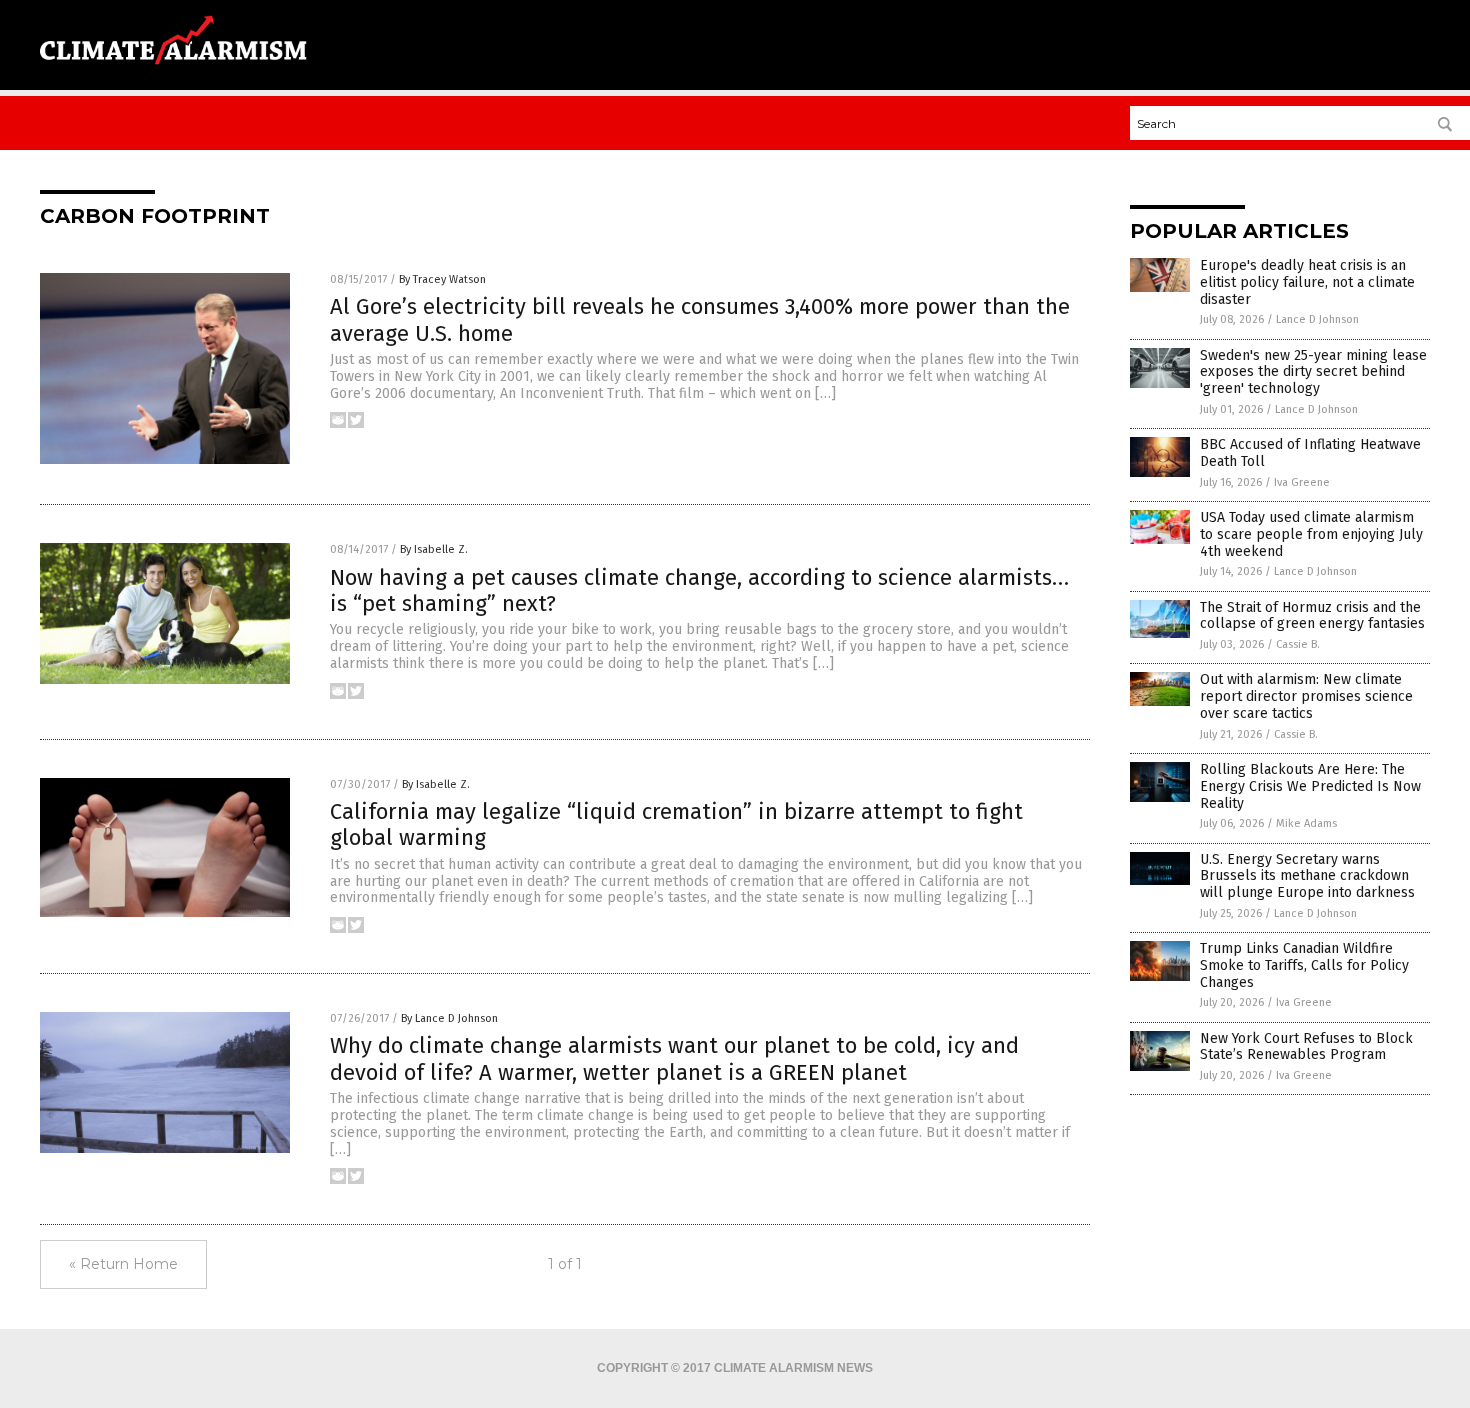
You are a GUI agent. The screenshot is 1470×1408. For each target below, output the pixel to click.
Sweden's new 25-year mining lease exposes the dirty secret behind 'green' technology (1313, 372)
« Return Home (123, 1264)
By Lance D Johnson (449, 1018)
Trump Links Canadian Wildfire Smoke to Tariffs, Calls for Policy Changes (1304, 965)
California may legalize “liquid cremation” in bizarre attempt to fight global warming (676, 824)
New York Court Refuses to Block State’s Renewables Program (1306, 1047)
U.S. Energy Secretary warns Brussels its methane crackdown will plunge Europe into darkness (1307, 876)
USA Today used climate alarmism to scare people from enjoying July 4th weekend (1311, 534)
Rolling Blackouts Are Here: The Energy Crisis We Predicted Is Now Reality (1310, 786)
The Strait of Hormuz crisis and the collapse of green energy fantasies (1312, 616)
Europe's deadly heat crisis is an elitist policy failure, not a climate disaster (1307, 282)
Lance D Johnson (1317, 319)
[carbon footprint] (173, 71)
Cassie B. (1298, 644)
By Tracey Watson (442, 279)
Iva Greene (1302, 482)
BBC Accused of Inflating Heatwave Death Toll (1310, 453)
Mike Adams (1306, 823)
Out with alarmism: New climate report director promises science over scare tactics (1306, 696)
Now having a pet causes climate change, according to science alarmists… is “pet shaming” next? (699, 590)
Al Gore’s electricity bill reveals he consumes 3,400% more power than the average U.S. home (700, 319)
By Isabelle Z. (434, 549)
